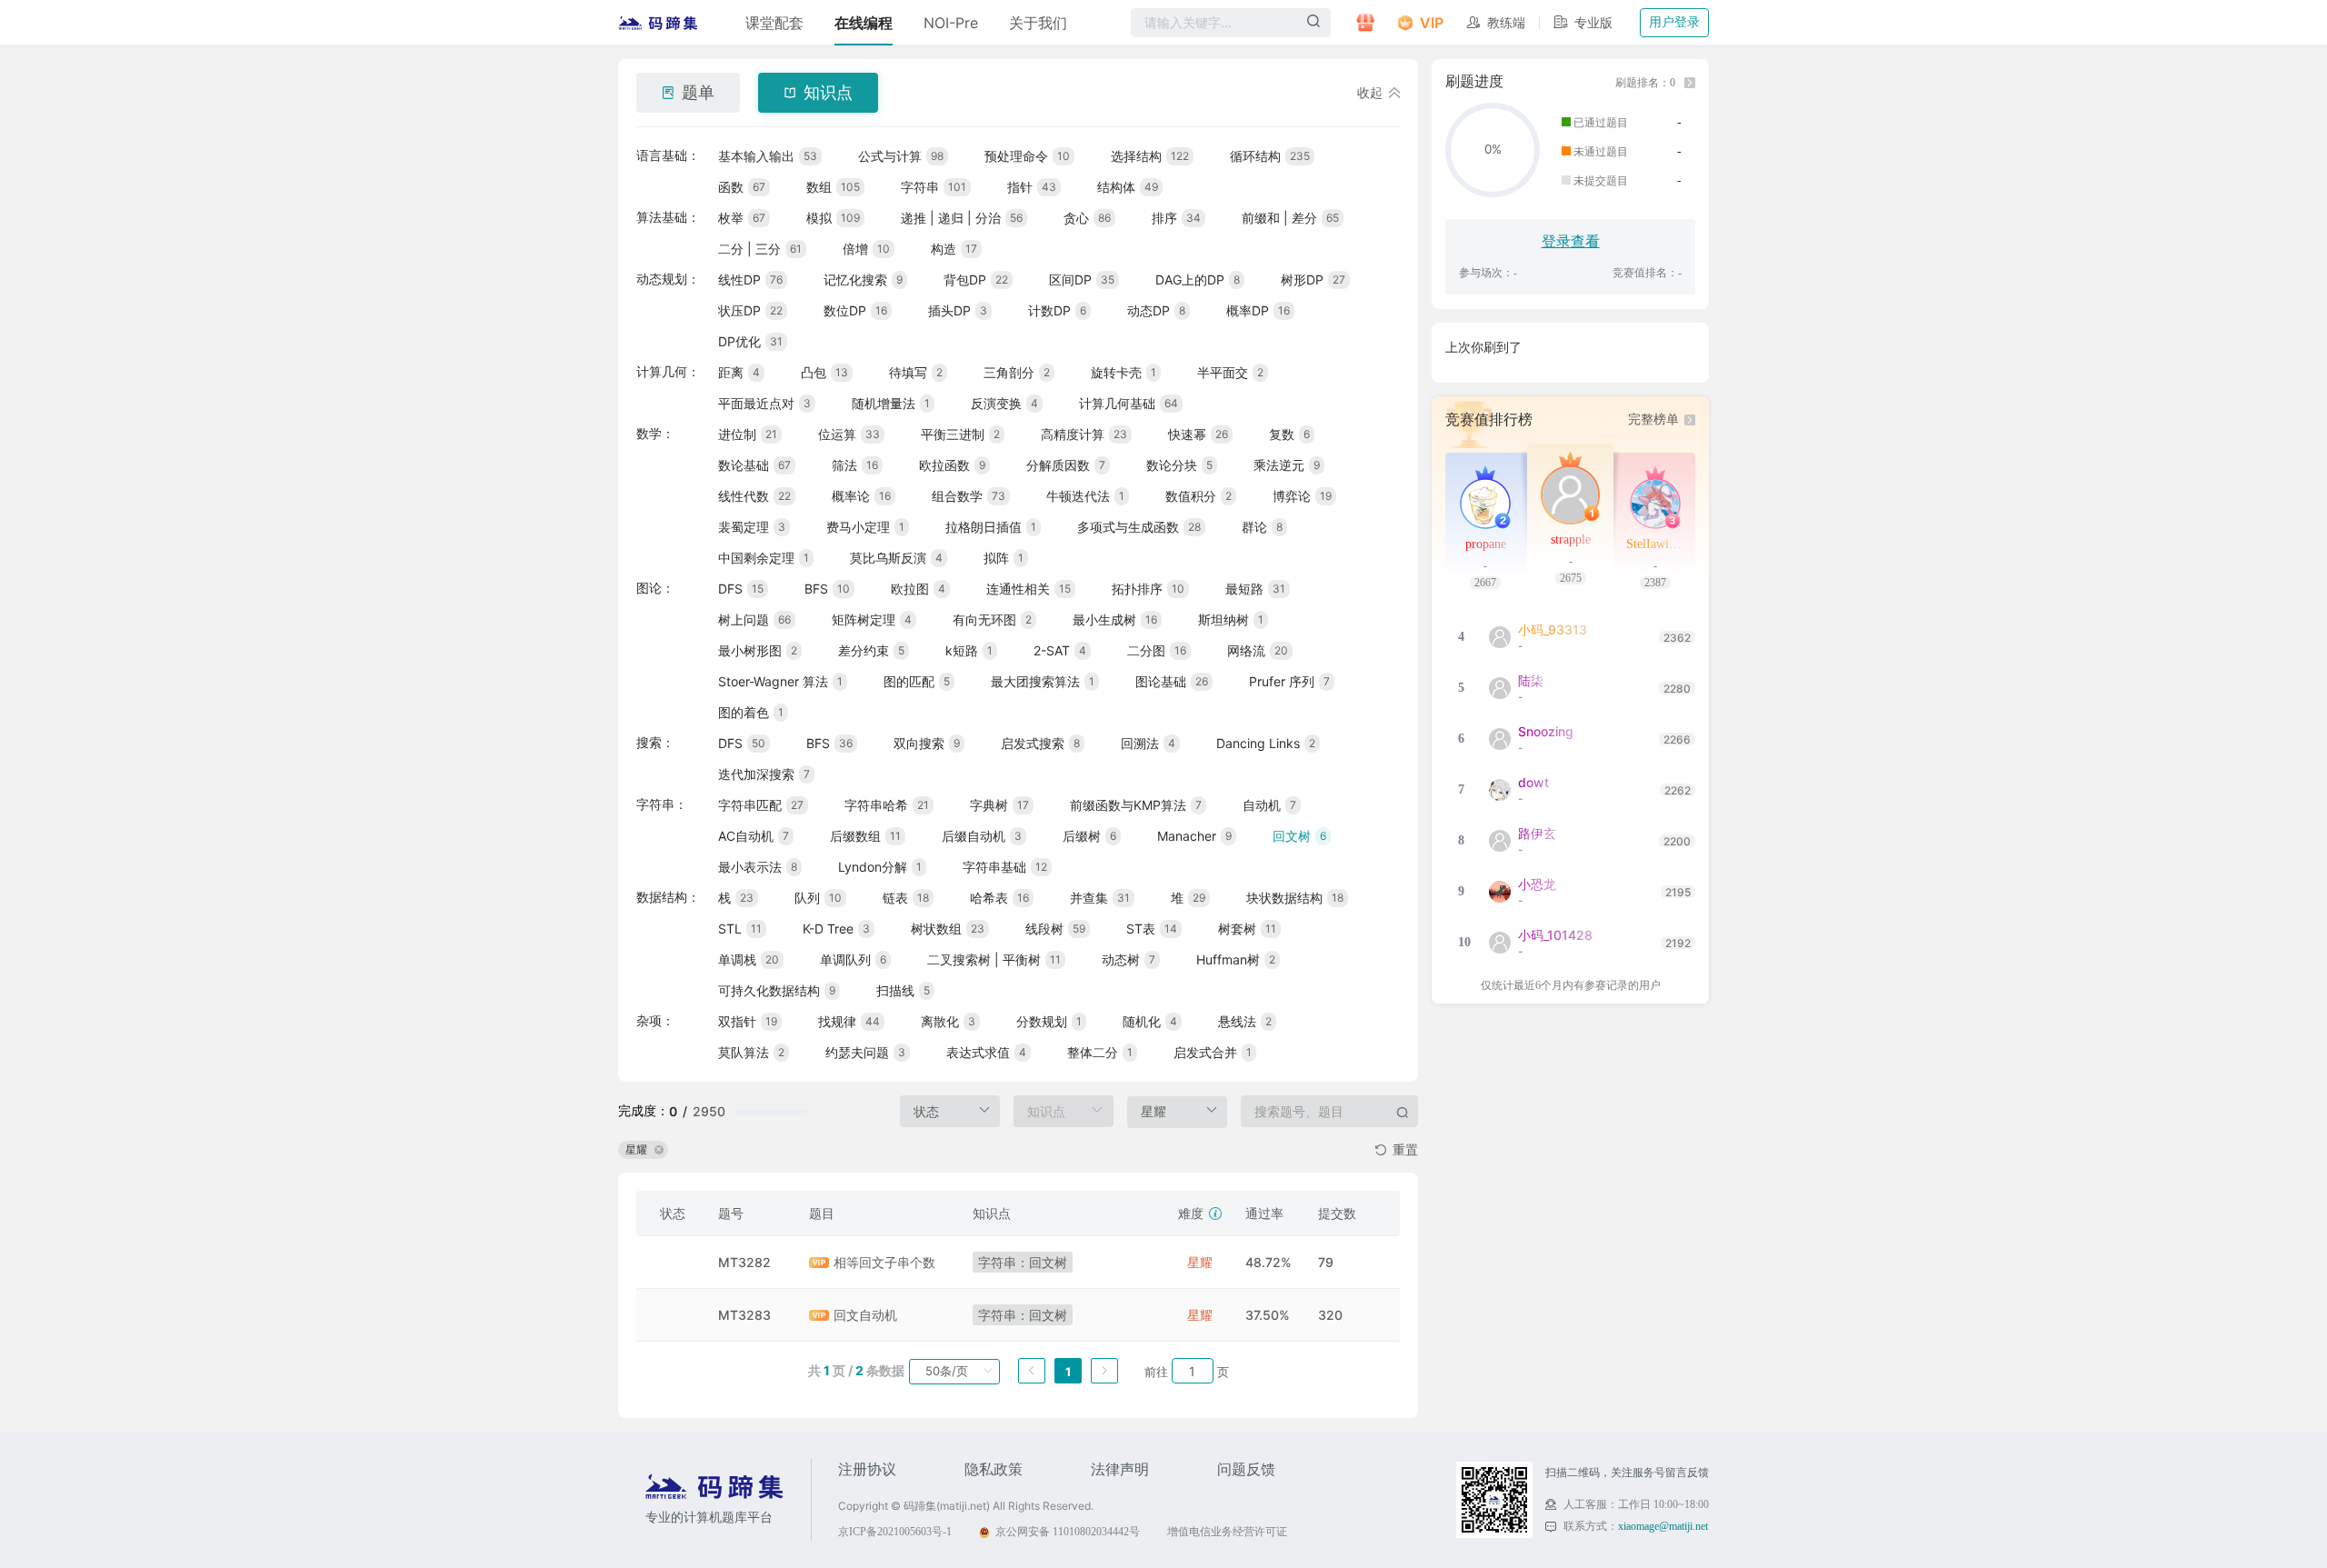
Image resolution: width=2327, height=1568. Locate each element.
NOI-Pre (951, 23)
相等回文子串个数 (884, 1262)
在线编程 (864, 23)
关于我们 (1038, 23)
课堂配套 (774, 23)
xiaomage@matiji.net (1663, 1526)
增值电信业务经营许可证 (1227, 1532)
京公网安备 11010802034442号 (1068, 1532)
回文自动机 (865, 1315)
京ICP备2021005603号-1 (895, 1532)
